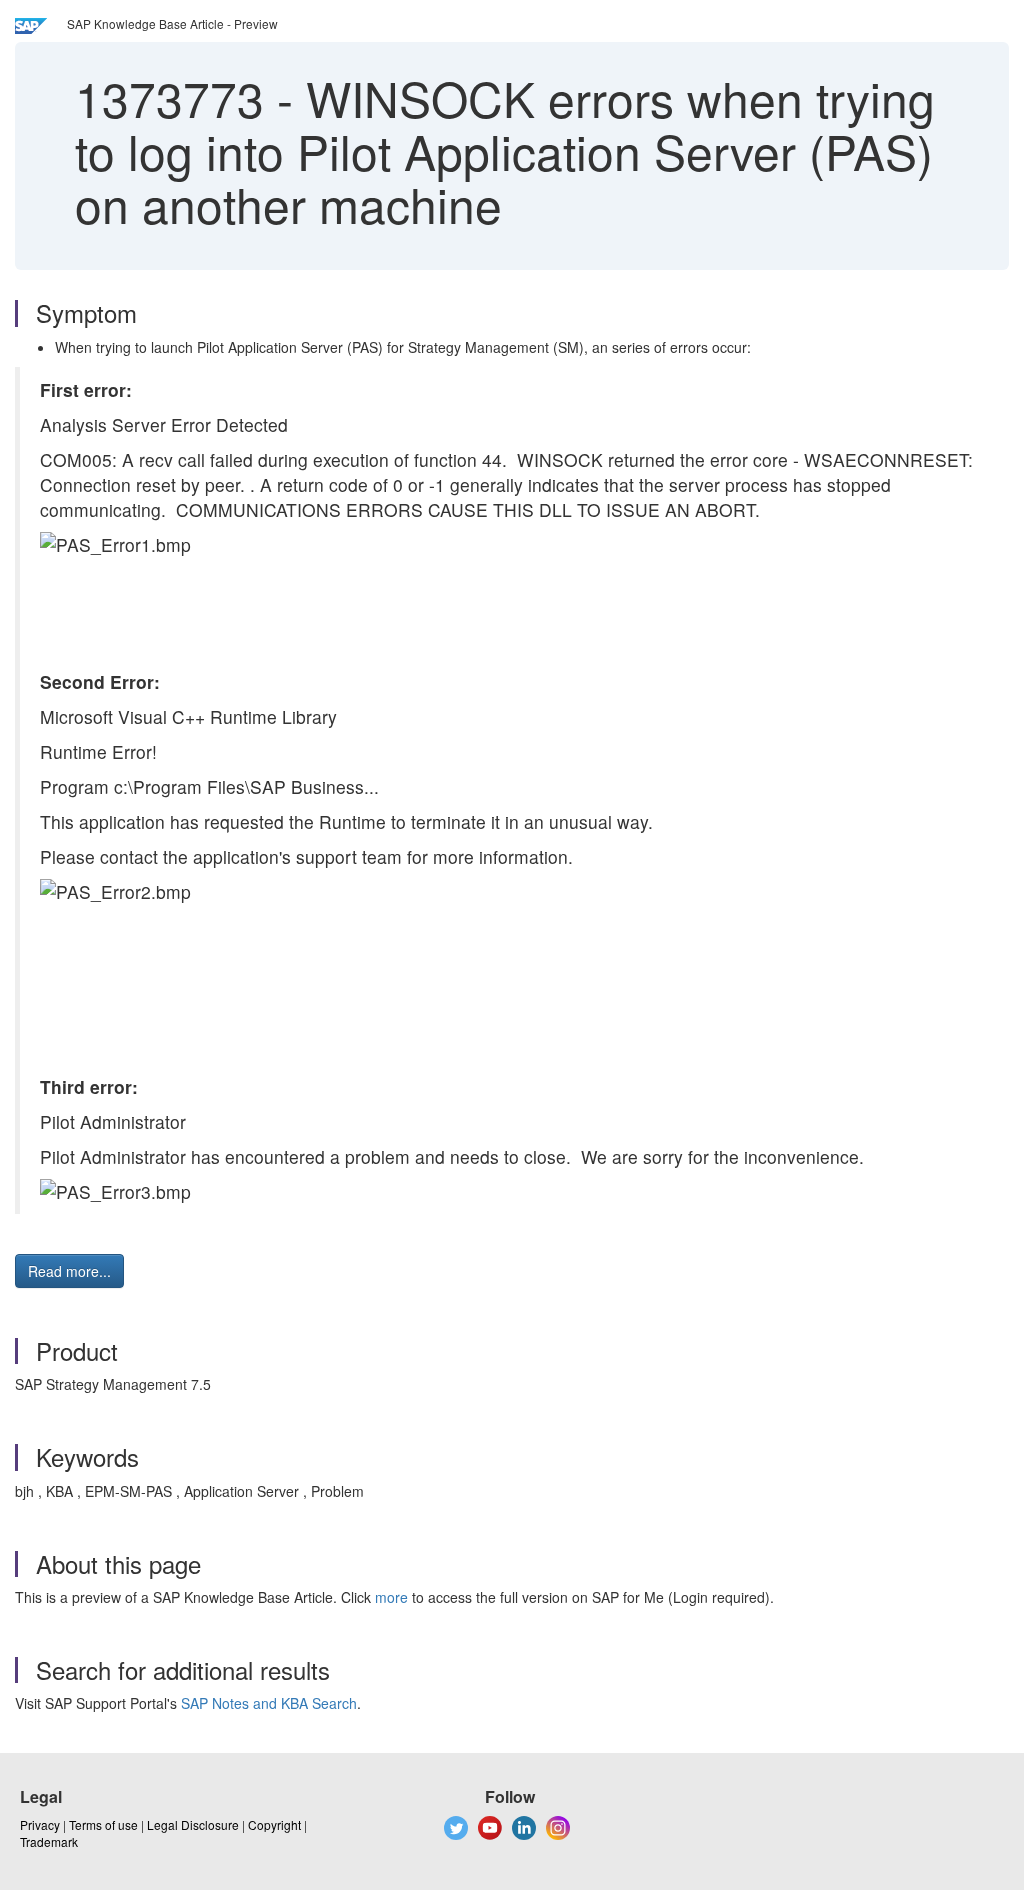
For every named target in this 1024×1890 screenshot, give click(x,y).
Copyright (274, 1824)
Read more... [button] (69, 1271)
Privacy (40, 1824)
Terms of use (103, 1824)
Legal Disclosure (193, 1824)
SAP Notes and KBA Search (269, 1703)
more (391, 1597)
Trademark (49, 1841)
